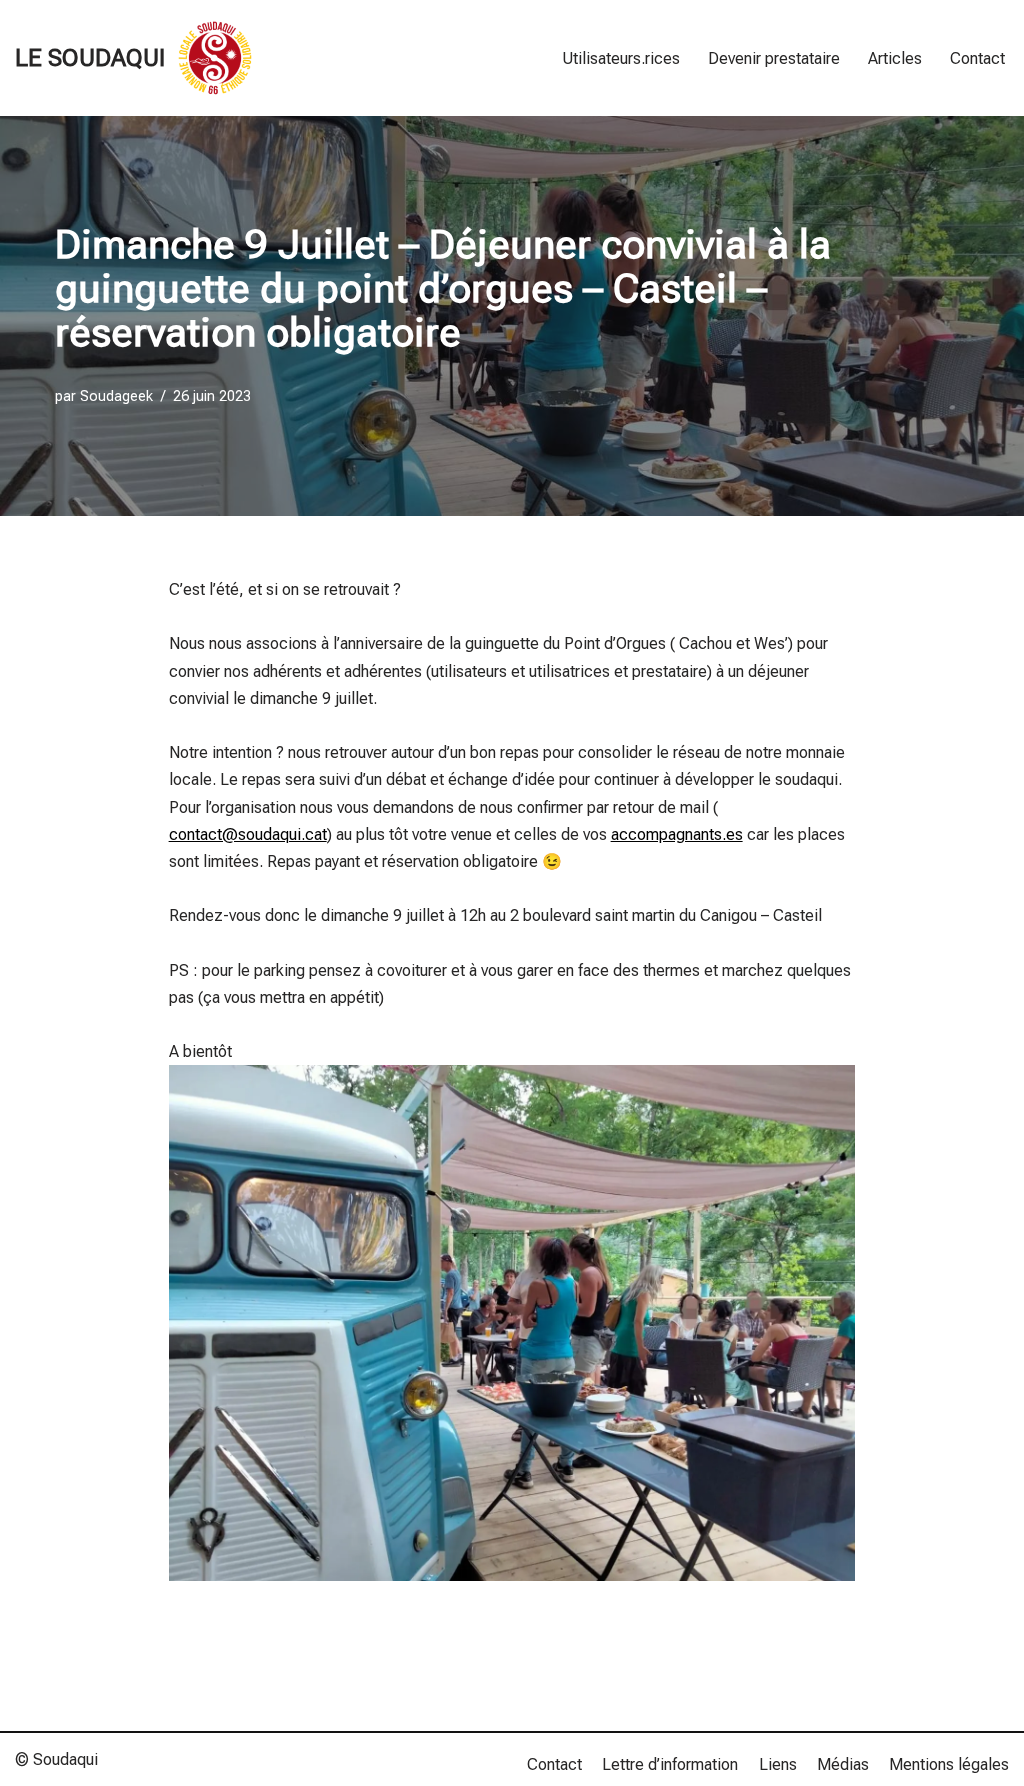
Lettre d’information (670, 1764)
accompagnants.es (677, 834)
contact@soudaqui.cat (248, 834)
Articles (895, 58)
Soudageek (116, 396)
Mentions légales (949, 1764)
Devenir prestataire (774, 58)
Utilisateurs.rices (621, 58)
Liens (778, 1764)
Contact (977, 58)
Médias (843, 1764)
